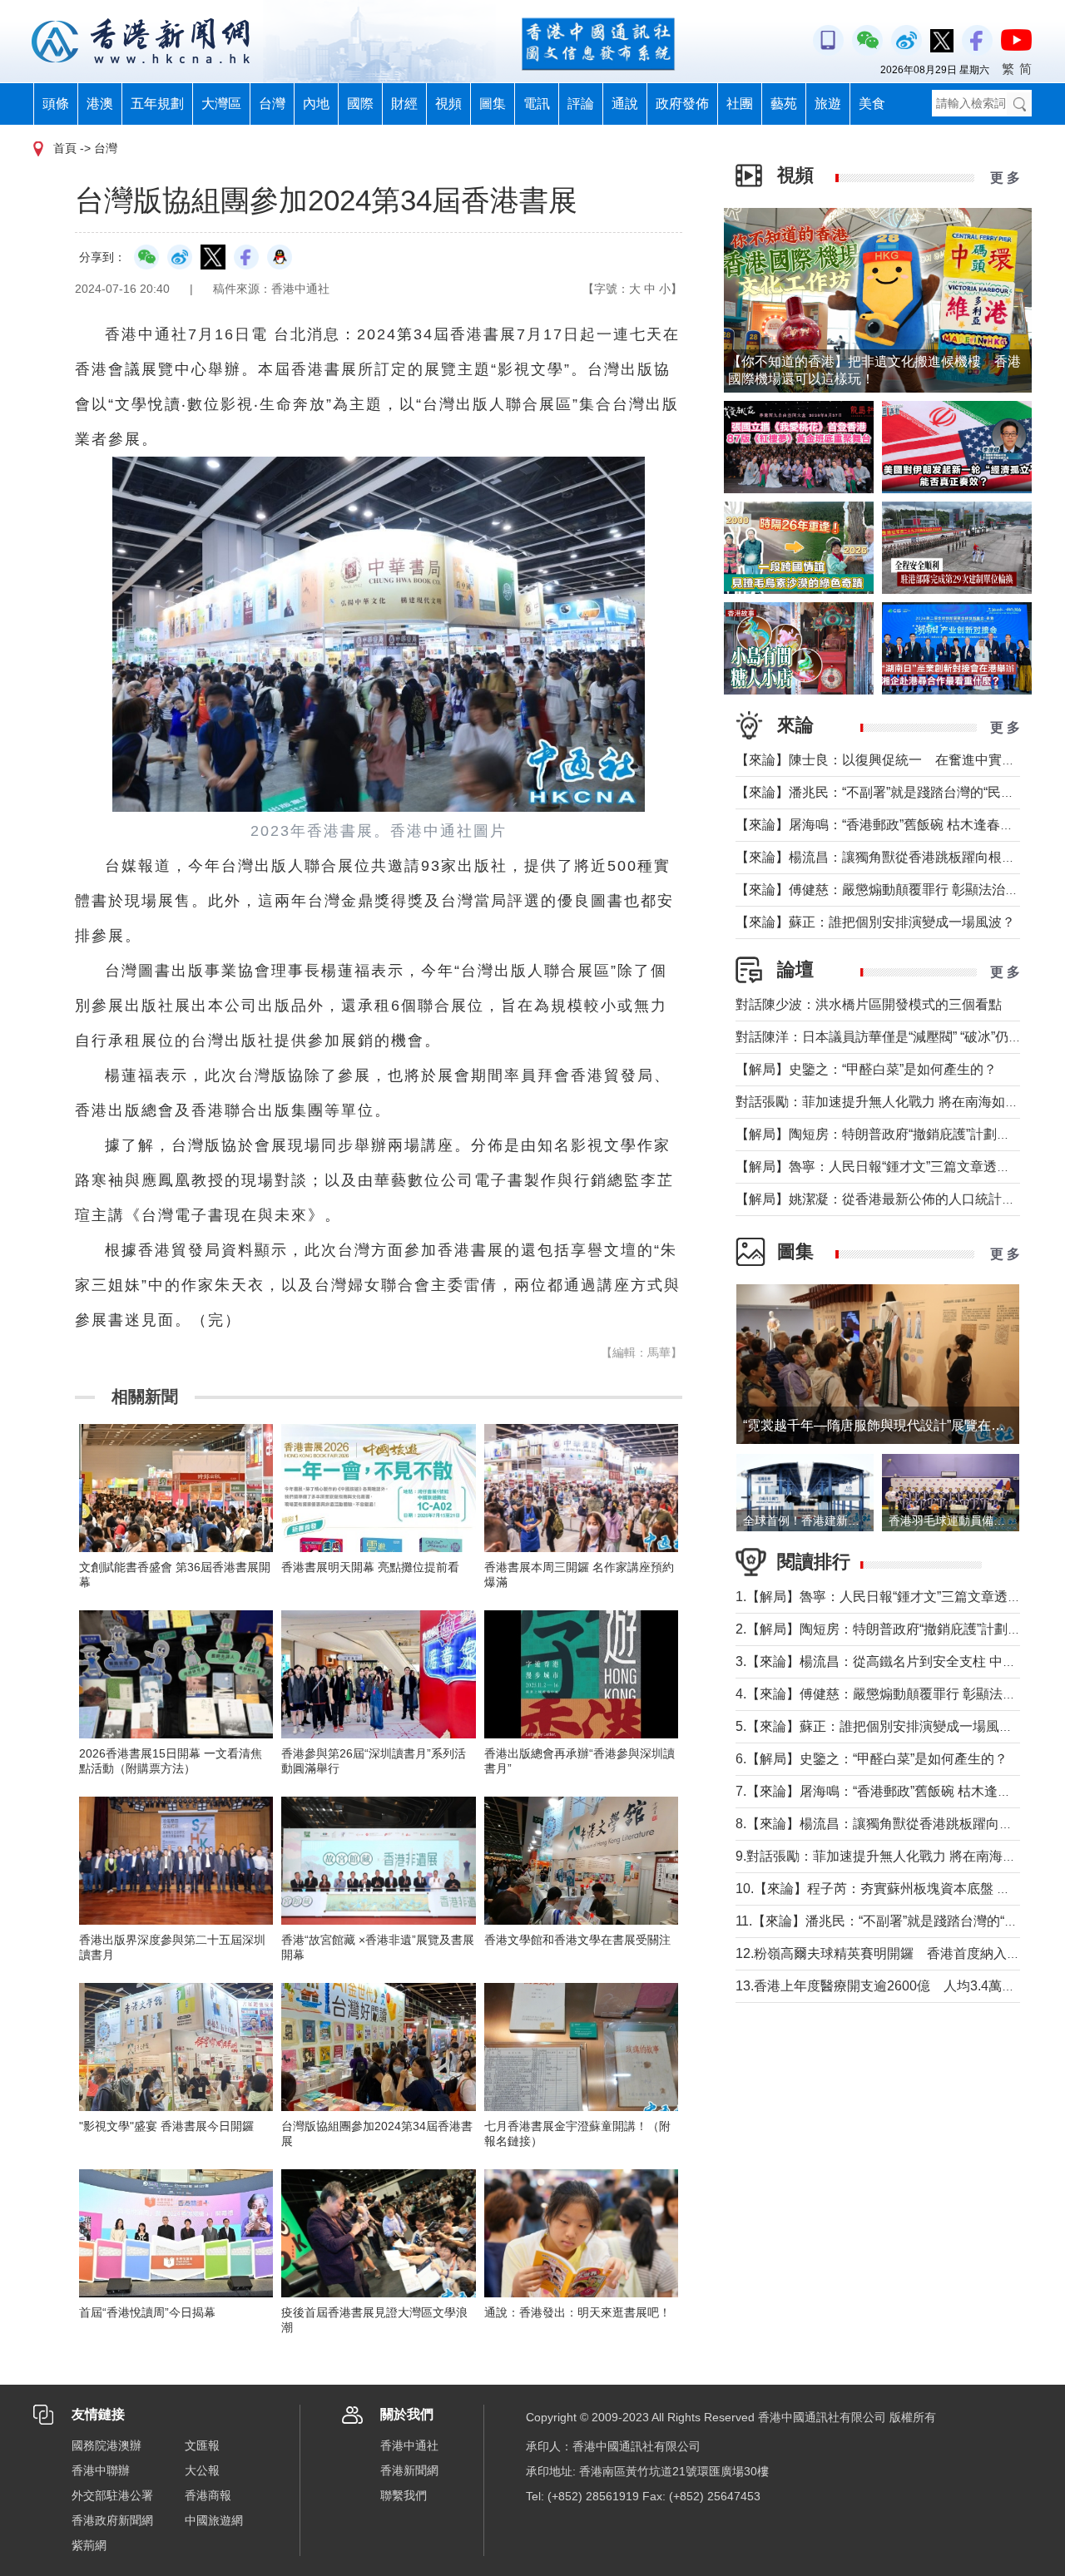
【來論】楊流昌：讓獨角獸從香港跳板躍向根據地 (882, 857)
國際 (360, 104)
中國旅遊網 (214, 2520)
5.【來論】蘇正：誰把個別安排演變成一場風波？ (881, 1726)
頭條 (56, 104)
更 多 (1005, 178)
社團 (740, 104)
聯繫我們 (404, 2495)
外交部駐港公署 (112, 2495)
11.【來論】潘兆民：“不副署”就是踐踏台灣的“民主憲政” (899, 1921)
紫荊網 (89, 2545)
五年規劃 (157, 104)
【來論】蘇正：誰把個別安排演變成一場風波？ (875, 922)
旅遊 (828, 104)
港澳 (100, 104)
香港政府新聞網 (112, 2520)
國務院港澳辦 (106, 2445)
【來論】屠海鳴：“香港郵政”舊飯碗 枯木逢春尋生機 (888, 825)
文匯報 (202, 2445)
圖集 (493, 104)
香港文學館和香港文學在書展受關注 (577, 1940)
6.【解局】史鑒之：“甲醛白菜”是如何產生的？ (872, 1759)
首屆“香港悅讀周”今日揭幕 (147, 2312)
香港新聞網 (409, 2470)
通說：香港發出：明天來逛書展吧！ (577, 2312)
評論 (581, 104)
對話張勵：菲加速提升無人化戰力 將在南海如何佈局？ (897, 1102)
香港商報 (208, 2495)
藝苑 (784, 104)
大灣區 (221, 104)
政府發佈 (682, 104)
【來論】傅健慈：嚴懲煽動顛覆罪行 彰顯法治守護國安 (897, 890)
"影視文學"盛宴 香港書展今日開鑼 (166, 2126)
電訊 (537, 104)
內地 (316, 104)
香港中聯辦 (101, 2470)
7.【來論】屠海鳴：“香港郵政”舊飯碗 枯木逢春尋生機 (893, 1791)
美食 (872, 104)
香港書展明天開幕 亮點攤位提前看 (370, 1567)
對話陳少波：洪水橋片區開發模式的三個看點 (869, 1004)
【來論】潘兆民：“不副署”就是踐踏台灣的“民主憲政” (890, 792)
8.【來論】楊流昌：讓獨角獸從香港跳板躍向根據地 (887, 1824)
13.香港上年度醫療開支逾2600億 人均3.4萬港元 (882, 1986)
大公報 (202, 2470)
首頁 (65, 148)
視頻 (448, 104)
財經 (404, 104)
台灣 (272, 104)
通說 (625, 104)
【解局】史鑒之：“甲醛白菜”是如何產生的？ (866, 1069)
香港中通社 (409, 2445)
